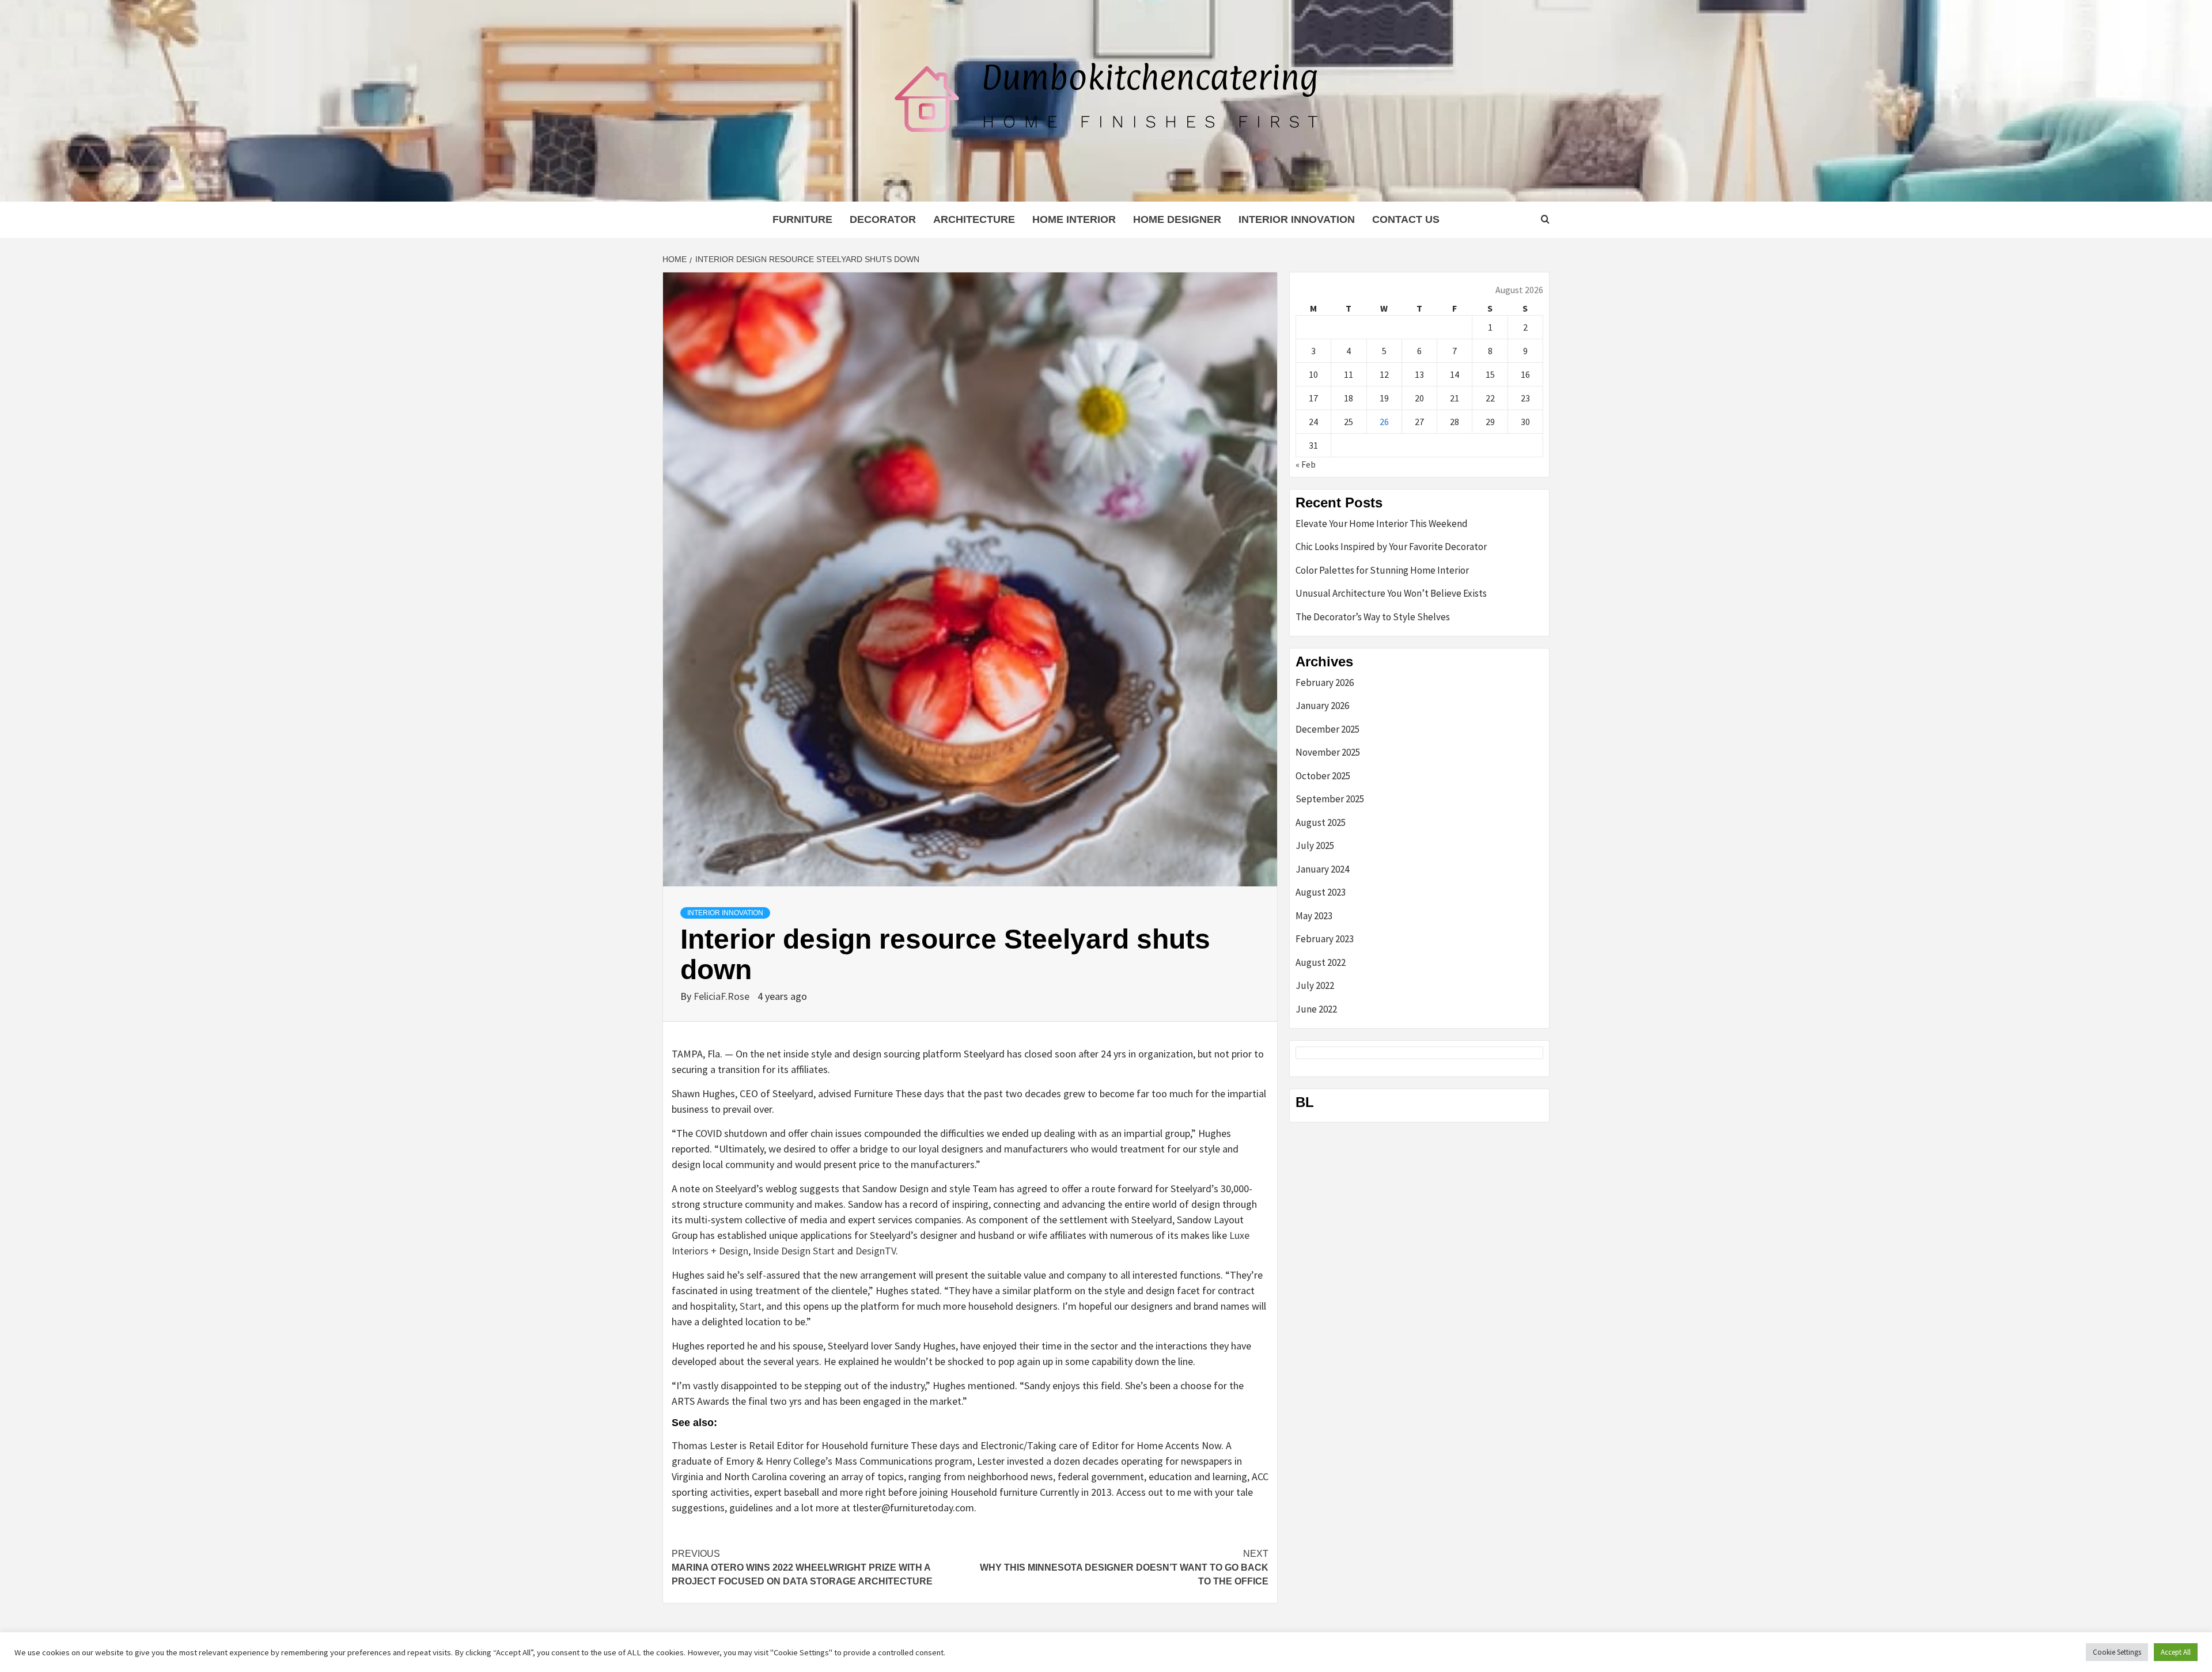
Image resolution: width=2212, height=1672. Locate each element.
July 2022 (1315, 985)
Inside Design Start (794, 1251)
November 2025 (1328, 752)
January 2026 (1322, 706)
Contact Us (1406, 219)
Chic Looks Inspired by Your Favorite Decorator (1391, 547)
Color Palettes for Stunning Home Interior (1382, 570)
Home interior (1074, 219)
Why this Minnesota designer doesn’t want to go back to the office (1124, 1567)
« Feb (1306, 464)
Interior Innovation (1297, 219)
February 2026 (1325, 683)
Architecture (974, 219)
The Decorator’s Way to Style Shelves (1373, 617)
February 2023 (1325, 939)
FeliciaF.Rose (723, 996)
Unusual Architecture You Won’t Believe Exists (1391, 593)
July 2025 (1315, 846)
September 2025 (1330, 799)
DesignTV (876, 1251)
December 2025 (1327, 729)
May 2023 (1314, 916)
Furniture (802, 219)
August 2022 (1321, 962)
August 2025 (1321, 822)
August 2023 (1321, 892)
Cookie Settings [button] (2117, 1652)
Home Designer (1177, 219)
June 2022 (1316, 1009)
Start (751, 1306)
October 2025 (1323, 776)
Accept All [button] (2176, 1652)
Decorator (883, 219)
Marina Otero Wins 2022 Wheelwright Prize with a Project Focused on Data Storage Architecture (802, 1567)
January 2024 (1322, 869)
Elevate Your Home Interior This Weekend (1382, 524)
